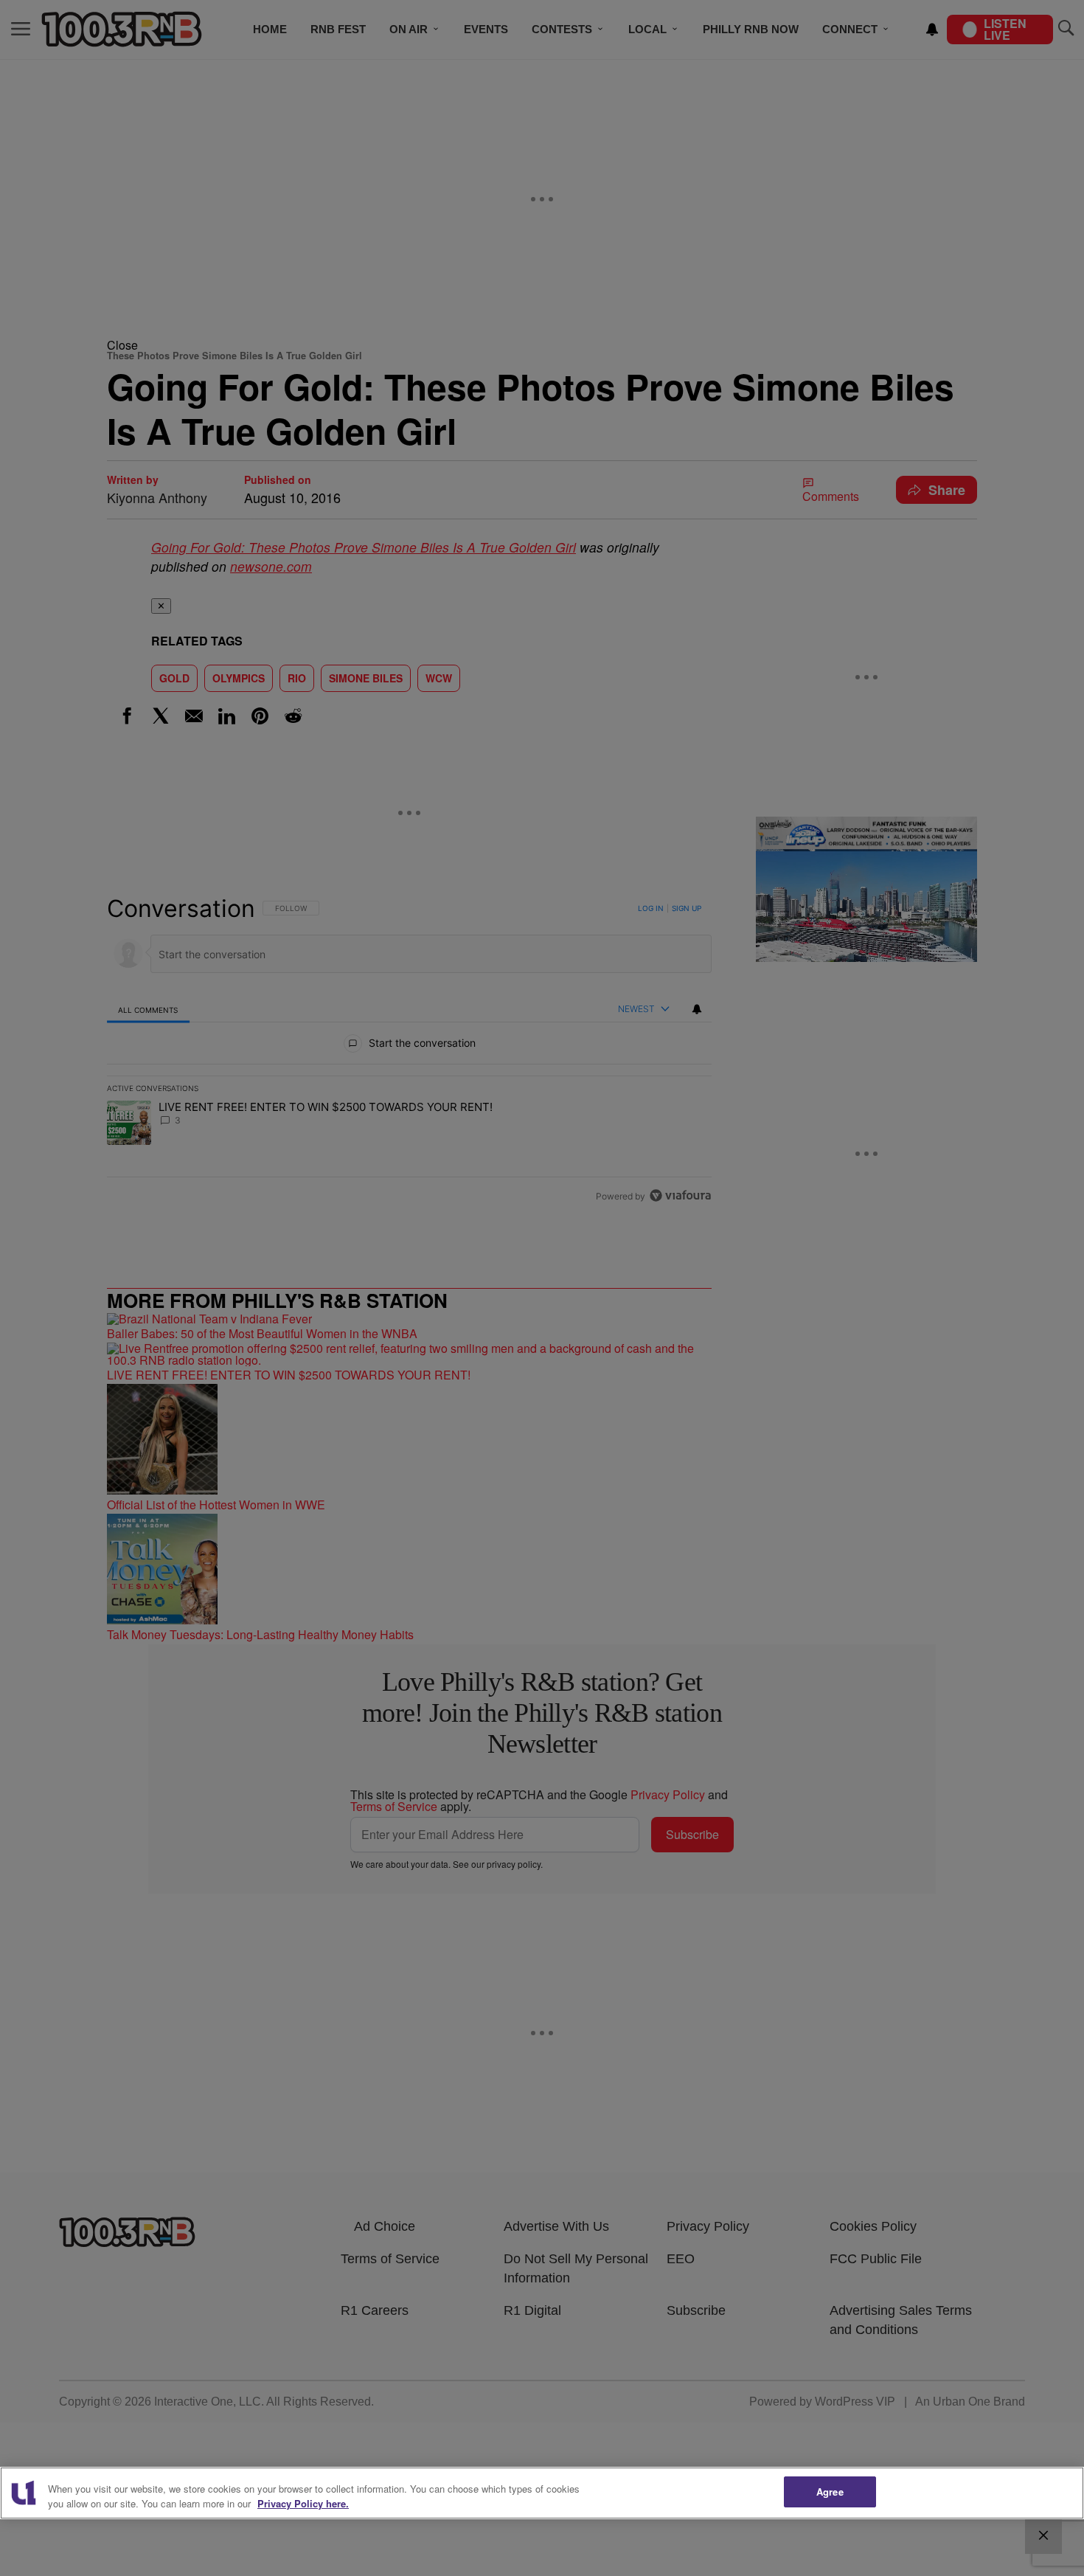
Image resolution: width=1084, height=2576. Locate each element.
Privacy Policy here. (303, 2503)
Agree (830, 2492)
